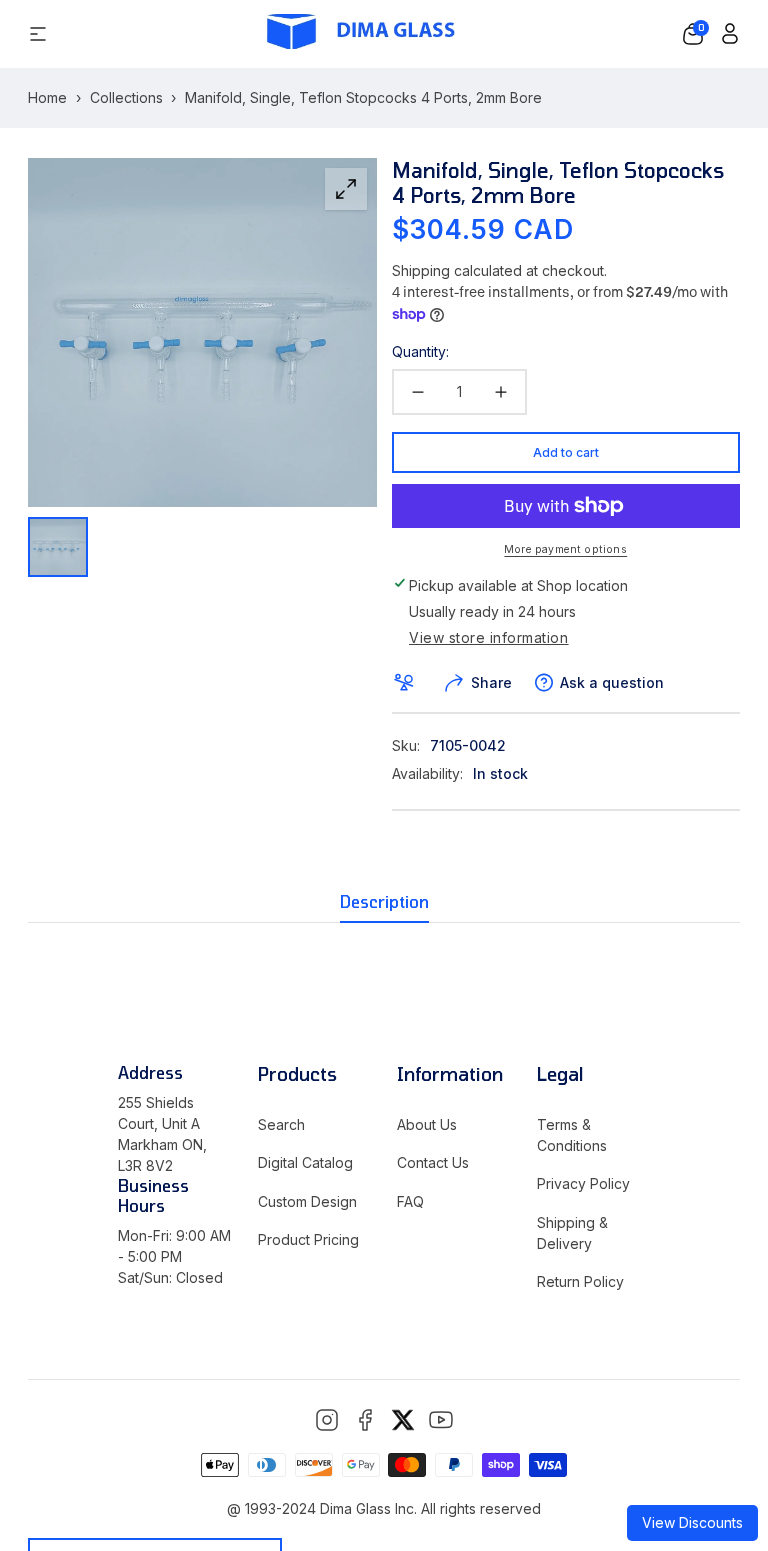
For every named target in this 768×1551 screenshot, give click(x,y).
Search (281, 1124)
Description (384, 901)
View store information (489, 638)
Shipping (421, 270)
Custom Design (307, 1201)
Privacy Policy (583, 1183)
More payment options (565, 549)
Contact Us (433, 1162)
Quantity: (420, 351)
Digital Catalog (305, 1162)
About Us (427, 1124)
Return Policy (580, 1281)
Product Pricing (308, 1239)
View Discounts (692, 1522)
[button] (693, 34)
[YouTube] (441, 1420)
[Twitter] (403, 1420)
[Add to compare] (407, 683)
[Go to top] (718, 1442)
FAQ (410, 1201)
